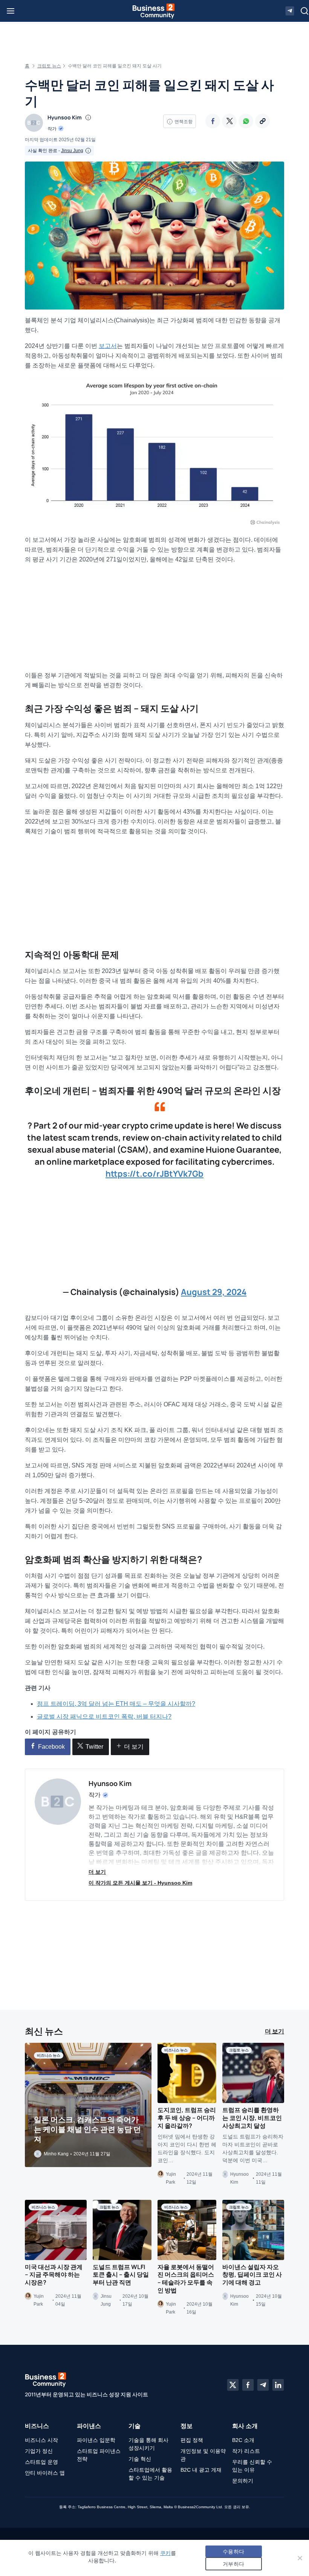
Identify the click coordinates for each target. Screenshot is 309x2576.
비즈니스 (37, 2426)
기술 (135, 2426)
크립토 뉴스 (49, 66)
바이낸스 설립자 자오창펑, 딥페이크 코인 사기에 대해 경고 (252, 2275)
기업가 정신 (39, 2451)
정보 (187, 2426)
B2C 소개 (243, 2440)
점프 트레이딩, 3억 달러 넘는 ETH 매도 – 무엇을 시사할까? (116, 1704)
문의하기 (243, 2481)
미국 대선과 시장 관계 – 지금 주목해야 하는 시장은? (54, 2275)
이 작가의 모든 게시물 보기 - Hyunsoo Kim (140, 1883)
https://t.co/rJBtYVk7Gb (154, 1174)
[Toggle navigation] (11, 11)
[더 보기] (262, 121)
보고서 (108, 346)
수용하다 (233, 2551)
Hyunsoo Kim (65, 117)
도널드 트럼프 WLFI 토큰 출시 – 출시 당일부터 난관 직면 (121, 2275)
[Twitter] (229, 121)
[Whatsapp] (246, 121)
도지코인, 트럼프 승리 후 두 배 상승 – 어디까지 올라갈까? (187, 2118)
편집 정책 (192, 2440)
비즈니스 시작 (41, 2440)
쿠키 (165, 2553)
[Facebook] (213, 121)
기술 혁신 (140, 2459)
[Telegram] (263, 2385)
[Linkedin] (278, 2385)
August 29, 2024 (214, 1292)
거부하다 (233, 2564)
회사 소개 (245, 2426)
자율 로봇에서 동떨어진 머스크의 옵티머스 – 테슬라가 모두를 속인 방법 (186, 2279)
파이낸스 (89, 2426)
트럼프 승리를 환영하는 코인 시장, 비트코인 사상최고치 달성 (252, 2118)
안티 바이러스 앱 (45, 2473)
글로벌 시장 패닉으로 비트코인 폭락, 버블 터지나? (104, 1717)
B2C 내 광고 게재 (201, 2470)
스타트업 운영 (41, 2462)
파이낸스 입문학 (96, 2440)
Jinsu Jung (72, 151)
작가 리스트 (246, 2451)
